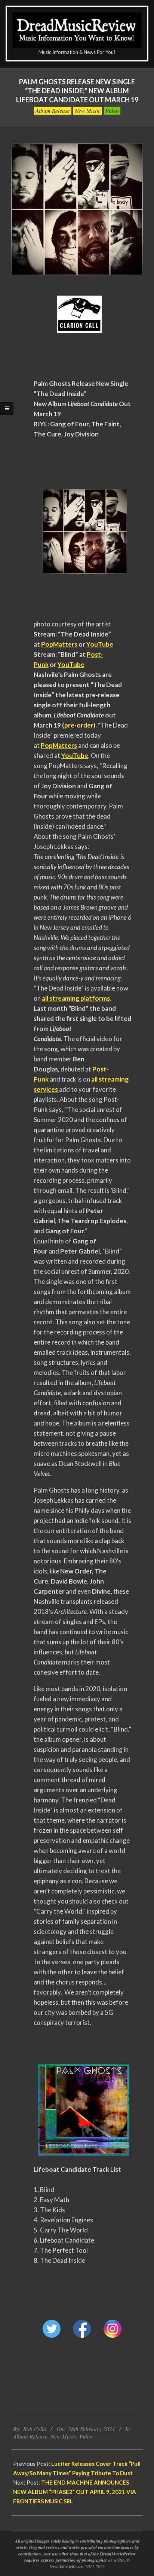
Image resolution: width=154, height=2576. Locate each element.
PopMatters (59, 644)
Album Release (53, 111)
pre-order (79, 725)
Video (112, 111)
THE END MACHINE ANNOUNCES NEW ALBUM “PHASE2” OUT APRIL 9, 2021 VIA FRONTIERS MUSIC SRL (75, 2492)
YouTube (100, 644)
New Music (88, 111)
